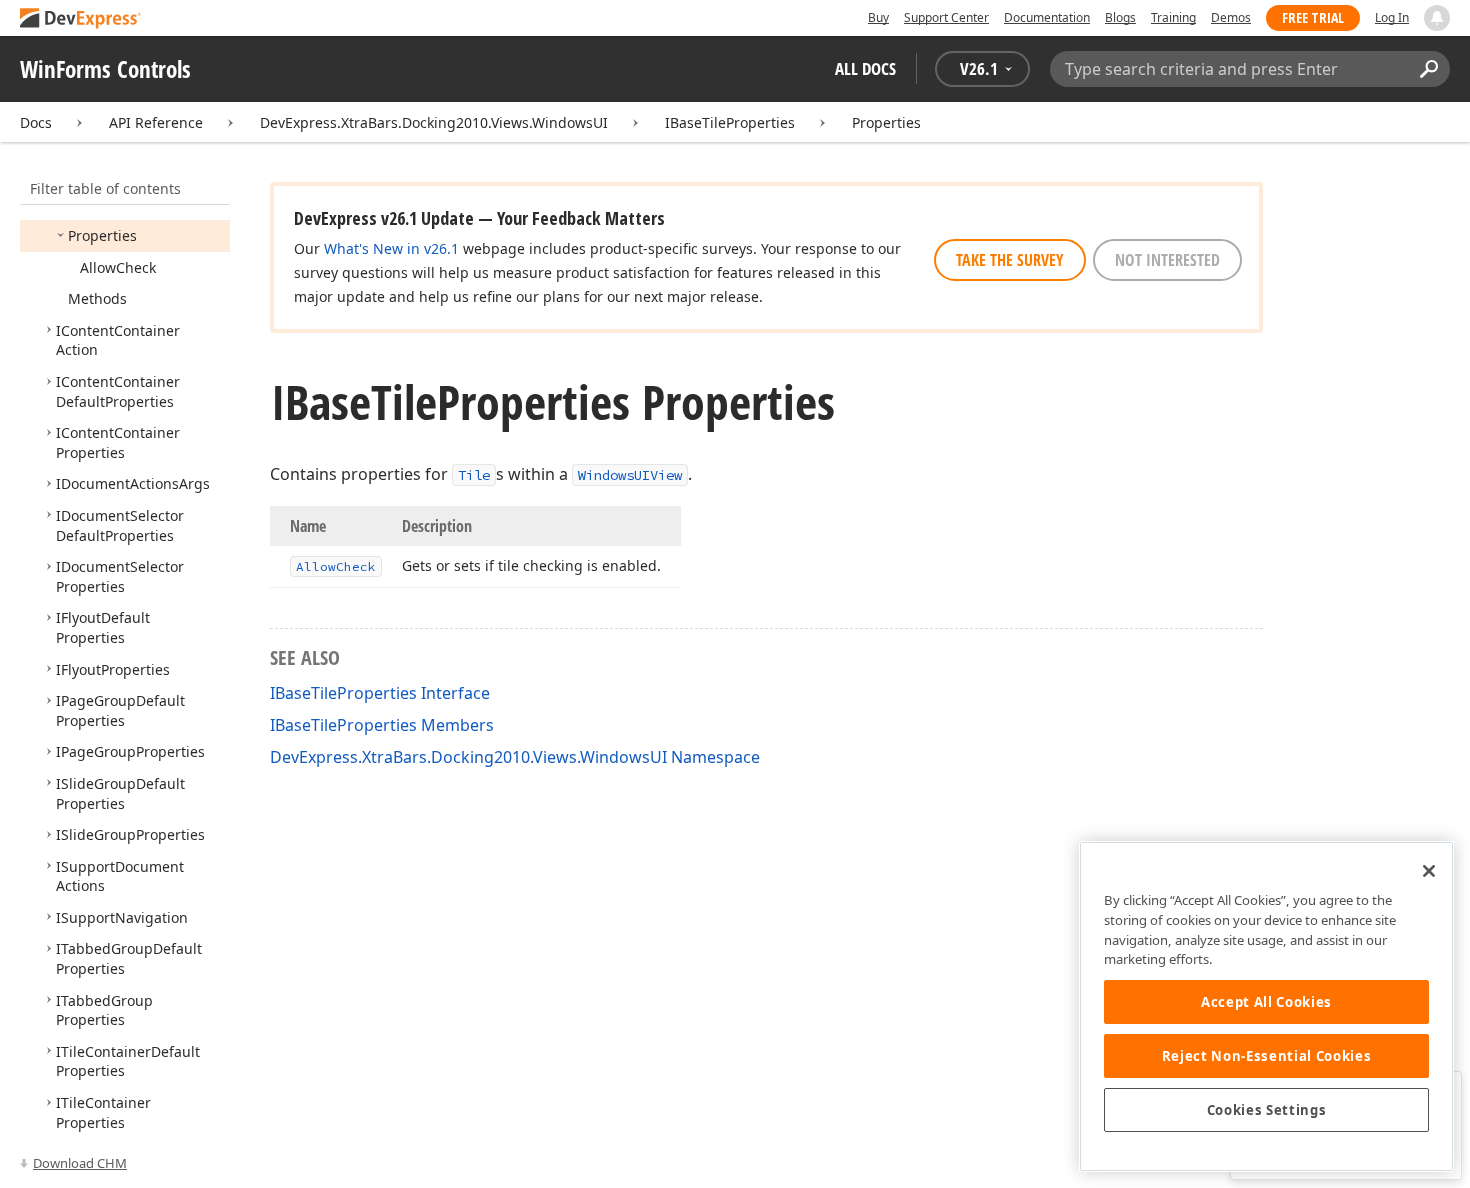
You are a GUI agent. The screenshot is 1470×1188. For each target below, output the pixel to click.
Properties (886, 122)
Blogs (1120, 17)
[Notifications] (1437, 18)
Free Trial (1313, 17)
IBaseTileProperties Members (382, 725)
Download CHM (80, 1163)
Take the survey (1010, 260)
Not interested (1167, 260)
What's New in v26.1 (391, 248)
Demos (1231, 17)
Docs (36, 122)
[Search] (1428, 69)
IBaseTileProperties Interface (380, 693)
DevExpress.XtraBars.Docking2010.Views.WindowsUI (434, 122)
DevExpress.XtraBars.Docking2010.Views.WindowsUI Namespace (515, 757)
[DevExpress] (81, 19)
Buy (878, 17)
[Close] (1429, 871)
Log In (1392, 17)
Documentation (1047, 17)
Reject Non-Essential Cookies (1266, 1056)
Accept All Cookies (1266, 1002)
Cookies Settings (1267, 1110)
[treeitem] (102, 235)
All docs (865, 68)
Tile (474, 475)
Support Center (946, 17)
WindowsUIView (630, 475)
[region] (1266, 1006)
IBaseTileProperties (730, 122)
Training (1173, 17)
